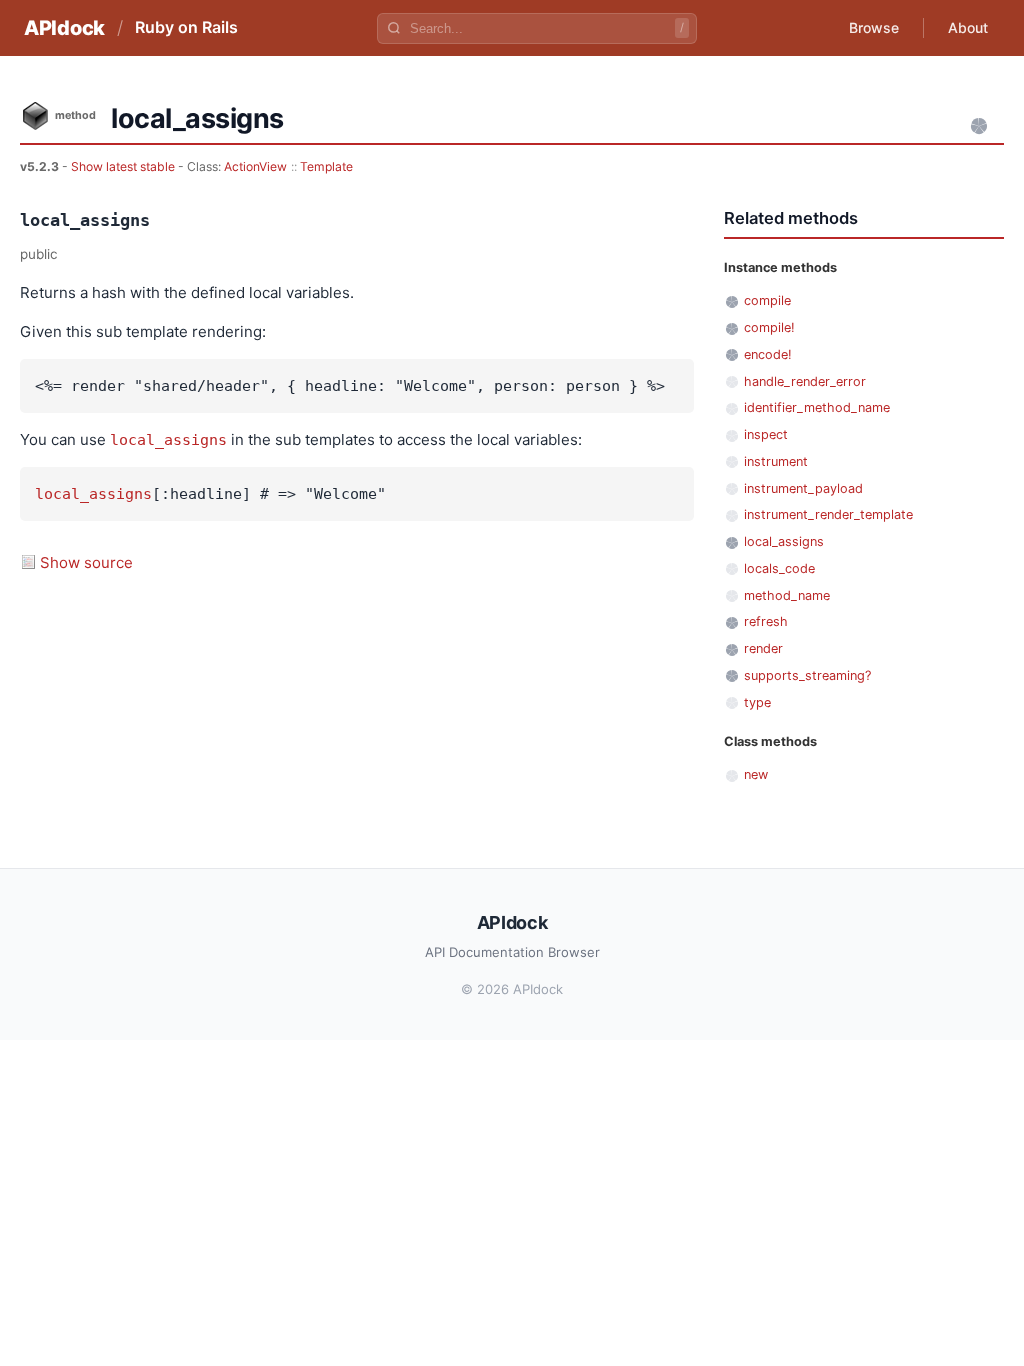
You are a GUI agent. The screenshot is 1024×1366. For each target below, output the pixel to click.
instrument (776, 461)
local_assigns (168, 440)
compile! (769, 327)
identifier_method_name (817, 407)
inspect (766, 434)
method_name (787, 595)
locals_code (779, 568)
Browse (874, 27)
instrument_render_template (828, 514)
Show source (86, 562)
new (756, 774)
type (757, 702)
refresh (766, 621)
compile (767, 300)
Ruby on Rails (186, 27)
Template (326, 166)
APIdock (64, 28)
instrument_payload (803, 488)
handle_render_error (805, 381)
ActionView (255, 166)
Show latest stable (124, 166)
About (968, 27)
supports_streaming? (807, 675)
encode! (768, 354)
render (763, 648)
